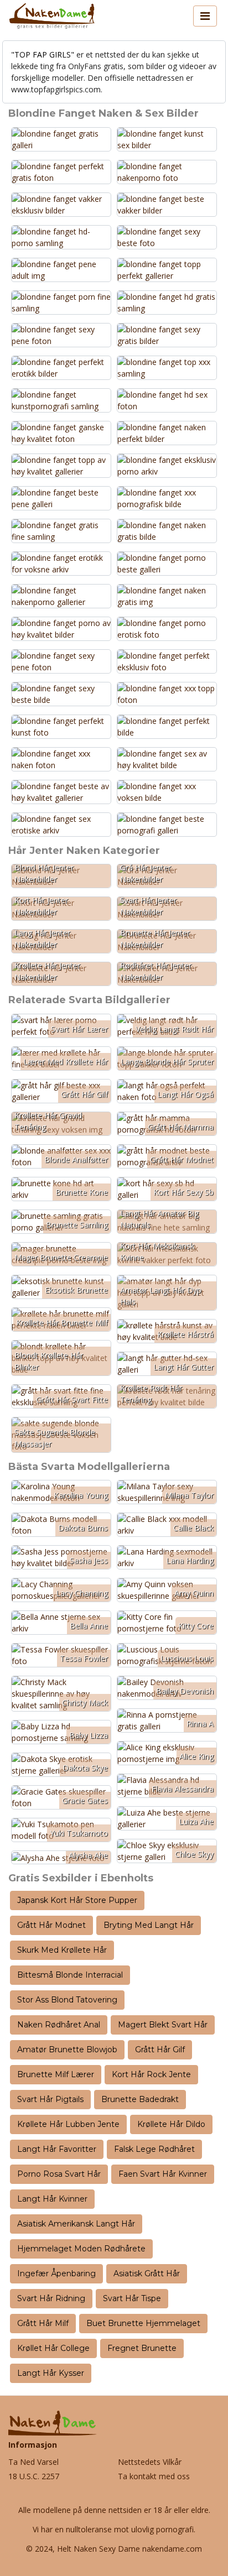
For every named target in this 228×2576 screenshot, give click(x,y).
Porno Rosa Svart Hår (59, 2174)
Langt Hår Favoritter (57, 2149)
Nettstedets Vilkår (150, 2462)
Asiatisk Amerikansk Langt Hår (76, 2224)
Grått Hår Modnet (51, 1925)
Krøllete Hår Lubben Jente (68, 2124)
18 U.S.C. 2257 (34, 2476)
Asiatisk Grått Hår (147, 2273)
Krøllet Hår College (53, 2348)
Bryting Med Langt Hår (149, 1925)
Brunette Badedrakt (140, 2099)
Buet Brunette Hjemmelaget (143, 2323)
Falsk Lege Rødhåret (154, 2149)
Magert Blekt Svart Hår (163, 2025)
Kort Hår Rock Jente (151, 2074)
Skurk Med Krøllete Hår (62, 1950)
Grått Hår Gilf (160, 2050)
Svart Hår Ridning (51, 2298)
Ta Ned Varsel (33, 2462)
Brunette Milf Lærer (56, 2074)
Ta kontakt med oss (154, 2476)
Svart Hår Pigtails (50, 2099)
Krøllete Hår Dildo (171, 2124)
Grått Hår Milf (43, 2323)
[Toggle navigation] (205, 16)
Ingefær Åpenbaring (56, 2273)
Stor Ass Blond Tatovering (67, 2000)
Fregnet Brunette (142, 2348)
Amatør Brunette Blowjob (67, 2050)
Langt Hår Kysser (51, 2373)
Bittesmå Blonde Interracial (70, 1975)
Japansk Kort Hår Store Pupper (77, 1900)
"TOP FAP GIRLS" (43, 54)
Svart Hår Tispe (132, 2298)
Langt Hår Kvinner (52, 2199)
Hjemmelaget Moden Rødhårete (81, 2249)
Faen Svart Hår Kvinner (163, 2174)
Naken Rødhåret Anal (59, 2025)
